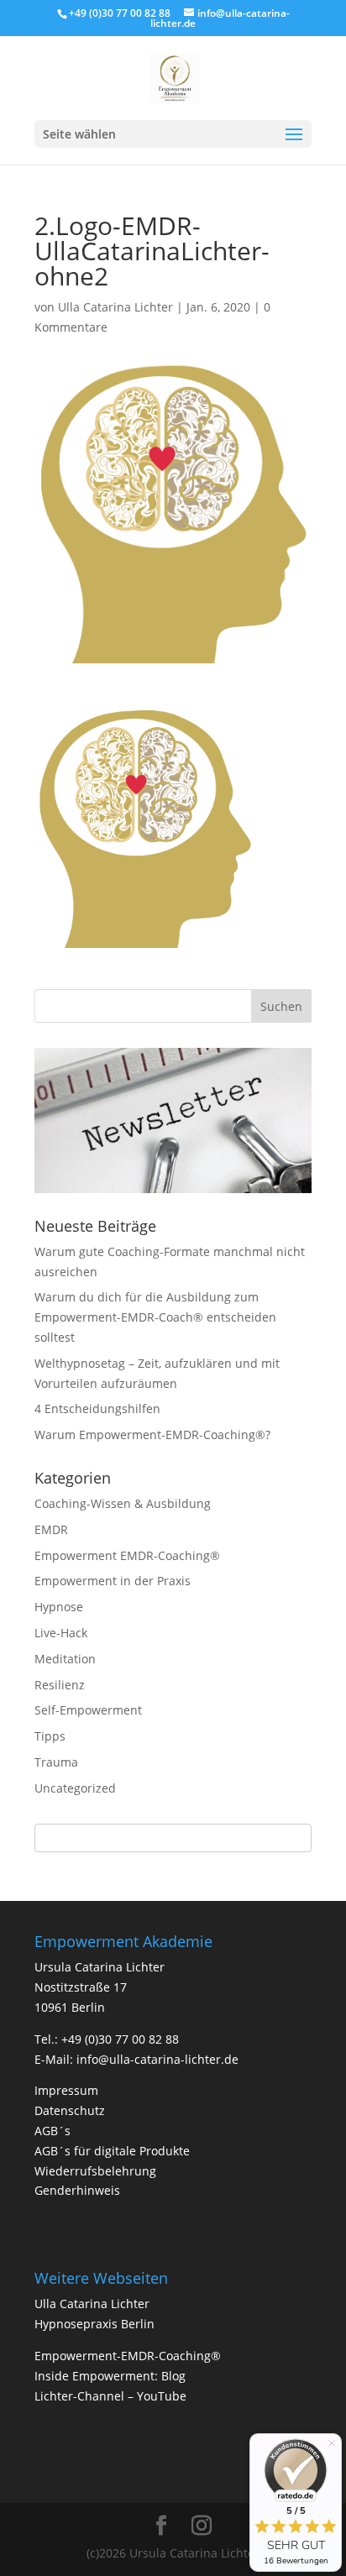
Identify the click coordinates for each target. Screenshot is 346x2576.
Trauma (56, 1762)
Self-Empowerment (88, 1710)
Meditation (65, 1659)
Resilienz (60, 1685)
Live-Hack (61, 1633)
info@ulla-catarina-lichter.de (157, 2059)
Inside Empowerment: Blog (110, 2376)
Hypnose (59, 1607)
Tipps (50, 1736)
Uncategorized (75, 1788)
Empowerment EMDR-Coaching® (127, 1555)
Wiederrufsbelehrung (95, 2171)
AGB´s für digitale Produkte (112, 2151)
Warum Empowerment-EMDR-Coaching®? (152, 1435)
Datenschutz (70, 2110)
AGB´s (52, 2131)
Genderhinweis (77, 2190)
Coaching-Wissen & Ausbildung (123, 1503)
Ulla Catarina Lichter (115, 307)
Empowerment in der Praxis (113, 1581)
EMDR (51, 1529)
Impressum (66, 2090)
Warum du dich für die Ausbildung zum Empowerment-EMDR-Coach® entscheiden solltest (155, 1317)
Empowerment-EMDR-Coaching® (128, 2356)
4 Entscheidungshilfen (97, 1408)
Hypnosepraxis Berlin (94, 2324)
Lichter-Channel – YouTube (110, 2396)
